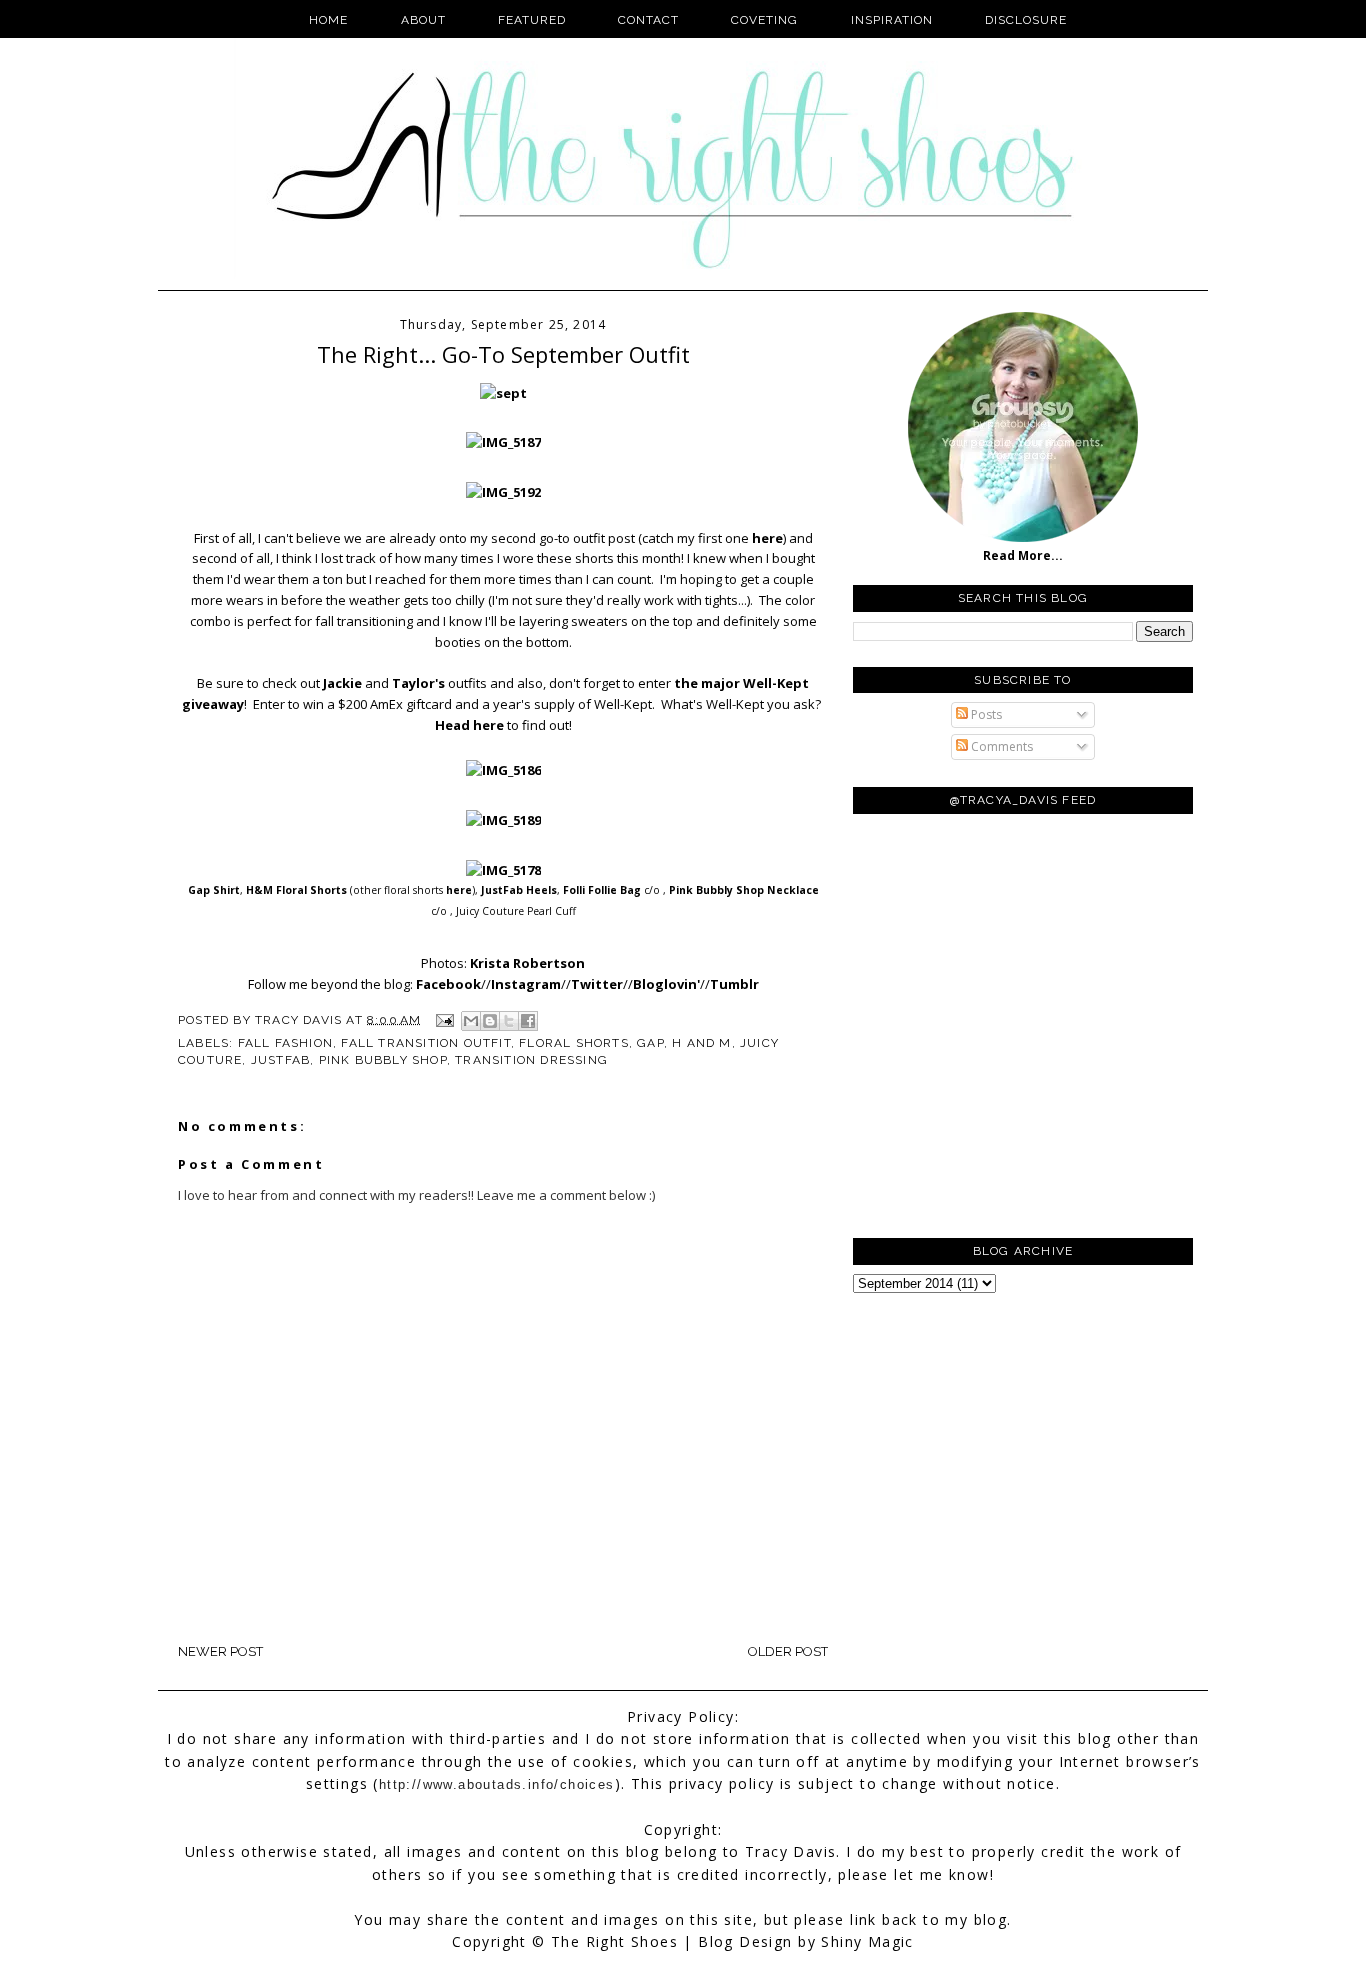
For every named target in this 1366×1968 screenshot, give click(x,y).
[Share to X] (509, 1021)
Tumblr (734, 984)
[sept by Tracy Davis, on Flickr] (503, 393)
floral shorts (574, 1043)
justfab (280, 1060)
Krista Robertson (527, 963)
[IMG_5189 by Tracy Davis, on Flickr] (503, 820)
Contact (648, 20)
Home (328, 20)
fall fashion (285, 1043)
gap (650, 1043)
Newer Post (220, 1651)
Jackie (342, 683)
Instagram (526, 984)
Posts (985, 714)
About (423, 20)
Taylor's (418, 683)
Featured (532, 20)
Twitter (597, 984)
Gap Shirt (214, 890)
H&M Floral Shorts (296, 890)
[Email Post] (444, 1019)
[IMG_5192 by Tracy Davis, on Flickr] (503, 492)
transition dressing (531, 1060)
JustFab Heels (519, 890)
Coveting (764, 20)
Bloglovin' (666, 984)
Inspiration (892, 20)
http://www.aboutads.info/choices (497, 1784)
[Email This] (471, 1021)
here (767, 538)
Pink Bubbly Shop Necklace (744, 890)
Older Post (788, 1651)
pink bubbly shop (383, 1060)
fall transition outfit (425, 1043)
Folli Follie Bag (602, 890)
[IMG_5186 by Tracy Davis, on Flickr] (503, 770)
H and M (701, 1043)
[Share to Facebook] (528, 1021)
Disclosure (1026, 20)
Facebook (448, 984)
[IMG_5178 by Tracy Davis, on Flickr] (503, 870)
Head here (469, 725)
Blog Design (745, 1941)
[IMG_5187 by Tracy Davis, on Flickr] (503, 442)
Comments (1000, 746)
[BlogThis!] (490, 1021)
